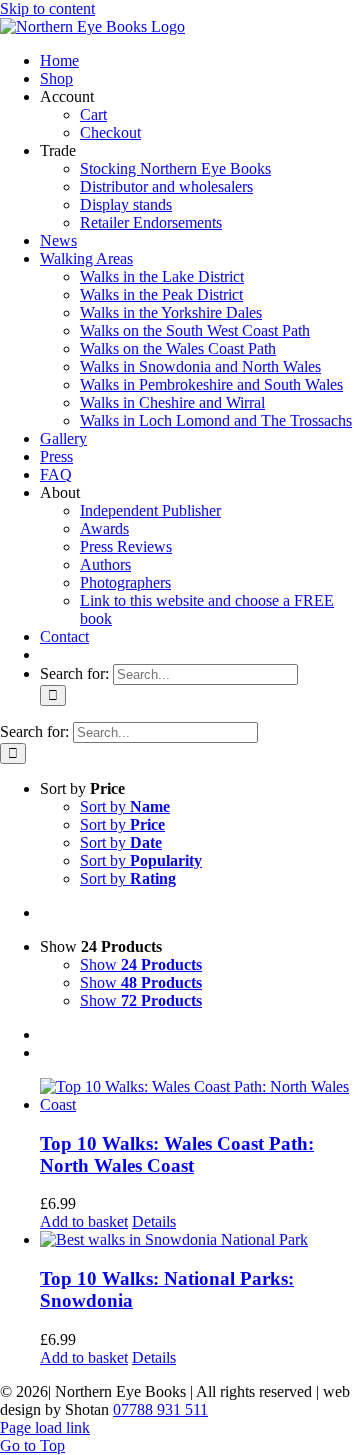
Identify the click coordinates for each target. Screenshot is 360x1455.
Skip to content (47, 8)
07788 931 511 (160, 1409)
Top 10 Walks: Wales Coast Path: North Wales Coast (177, 1154)
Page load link (45, 1427)
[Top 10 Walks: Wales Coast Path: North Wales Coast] (200, 1096)
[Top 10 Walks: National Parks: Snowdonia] (200, 1240)
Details (154, 1221)
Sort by (125, 806)
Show (141, 964)
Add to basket (84, 1221)
